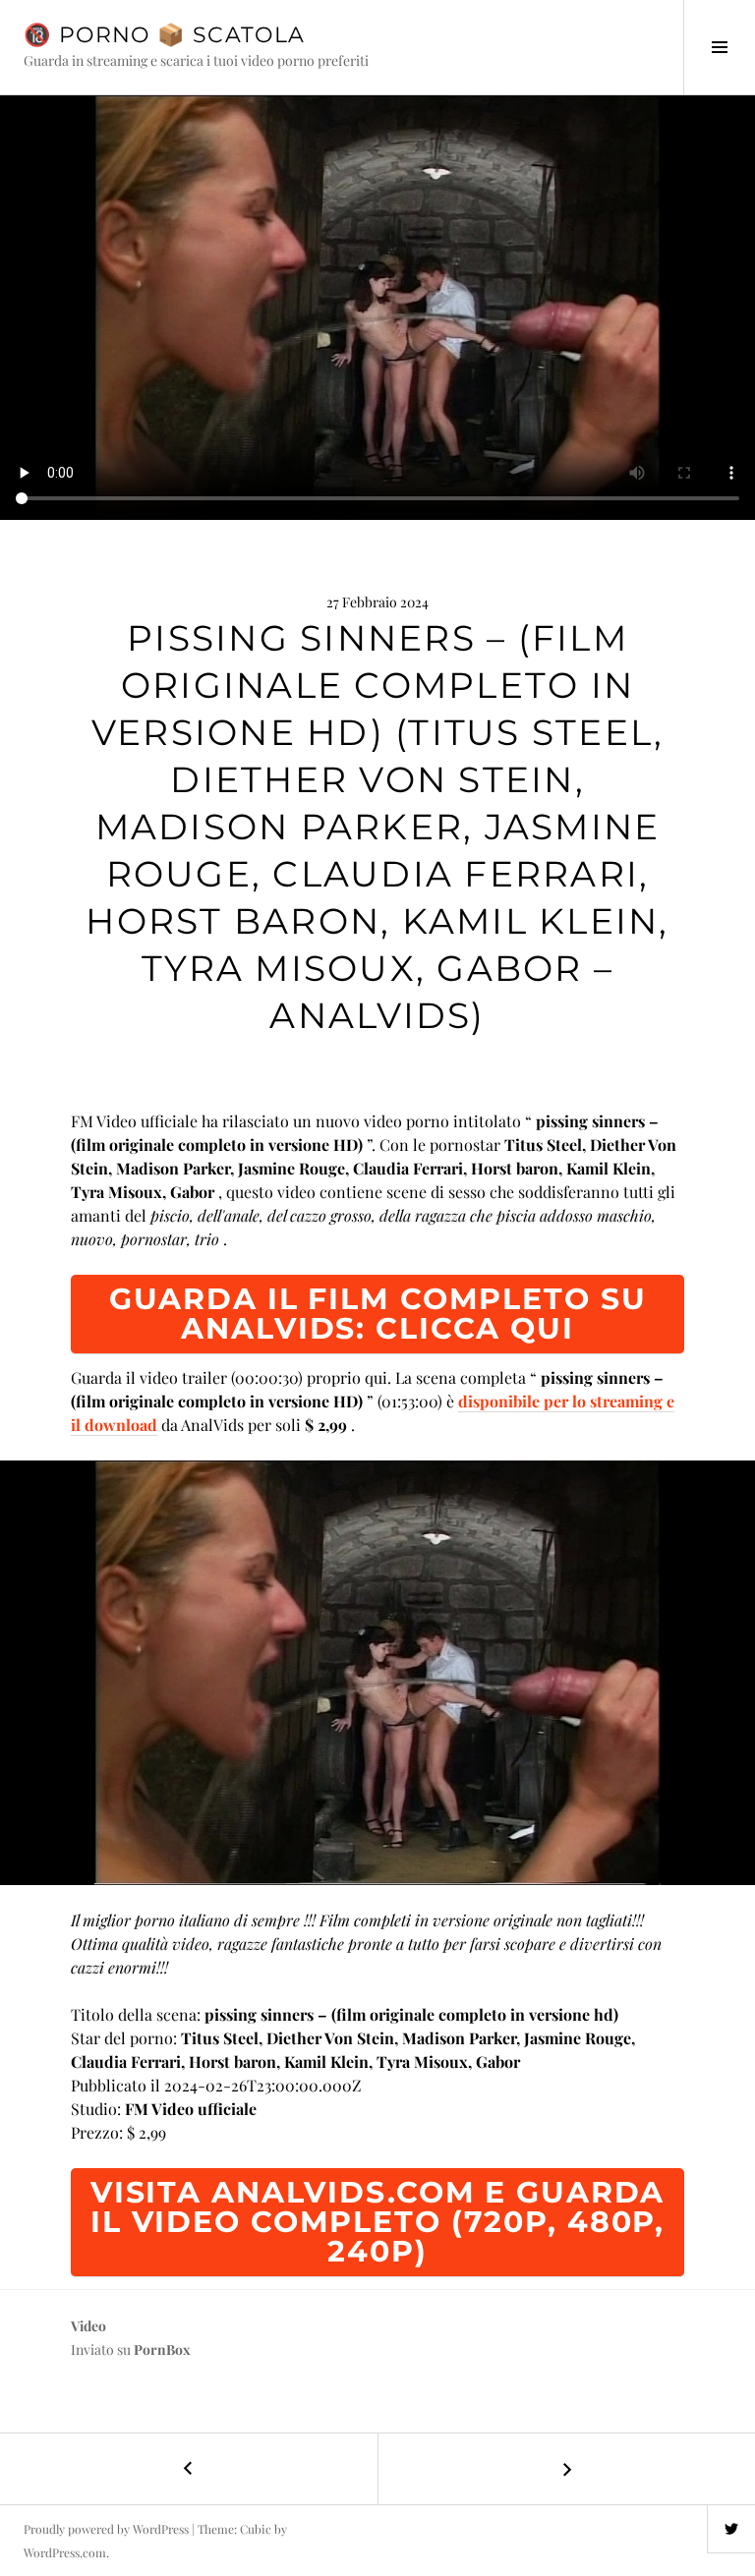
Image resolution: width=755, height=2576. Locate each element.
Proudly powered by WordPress (106, 2529)
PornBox (162, 2349)
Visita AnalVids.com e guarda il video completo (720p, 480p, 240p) (378, 2222)
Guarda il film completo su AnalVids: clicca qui (378, 1314)
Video (88, 2326)
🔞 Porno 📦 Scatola (164, 35)
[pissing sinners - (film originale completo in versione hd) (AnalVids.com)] (377, 1673)
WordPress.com (65, 2552)
